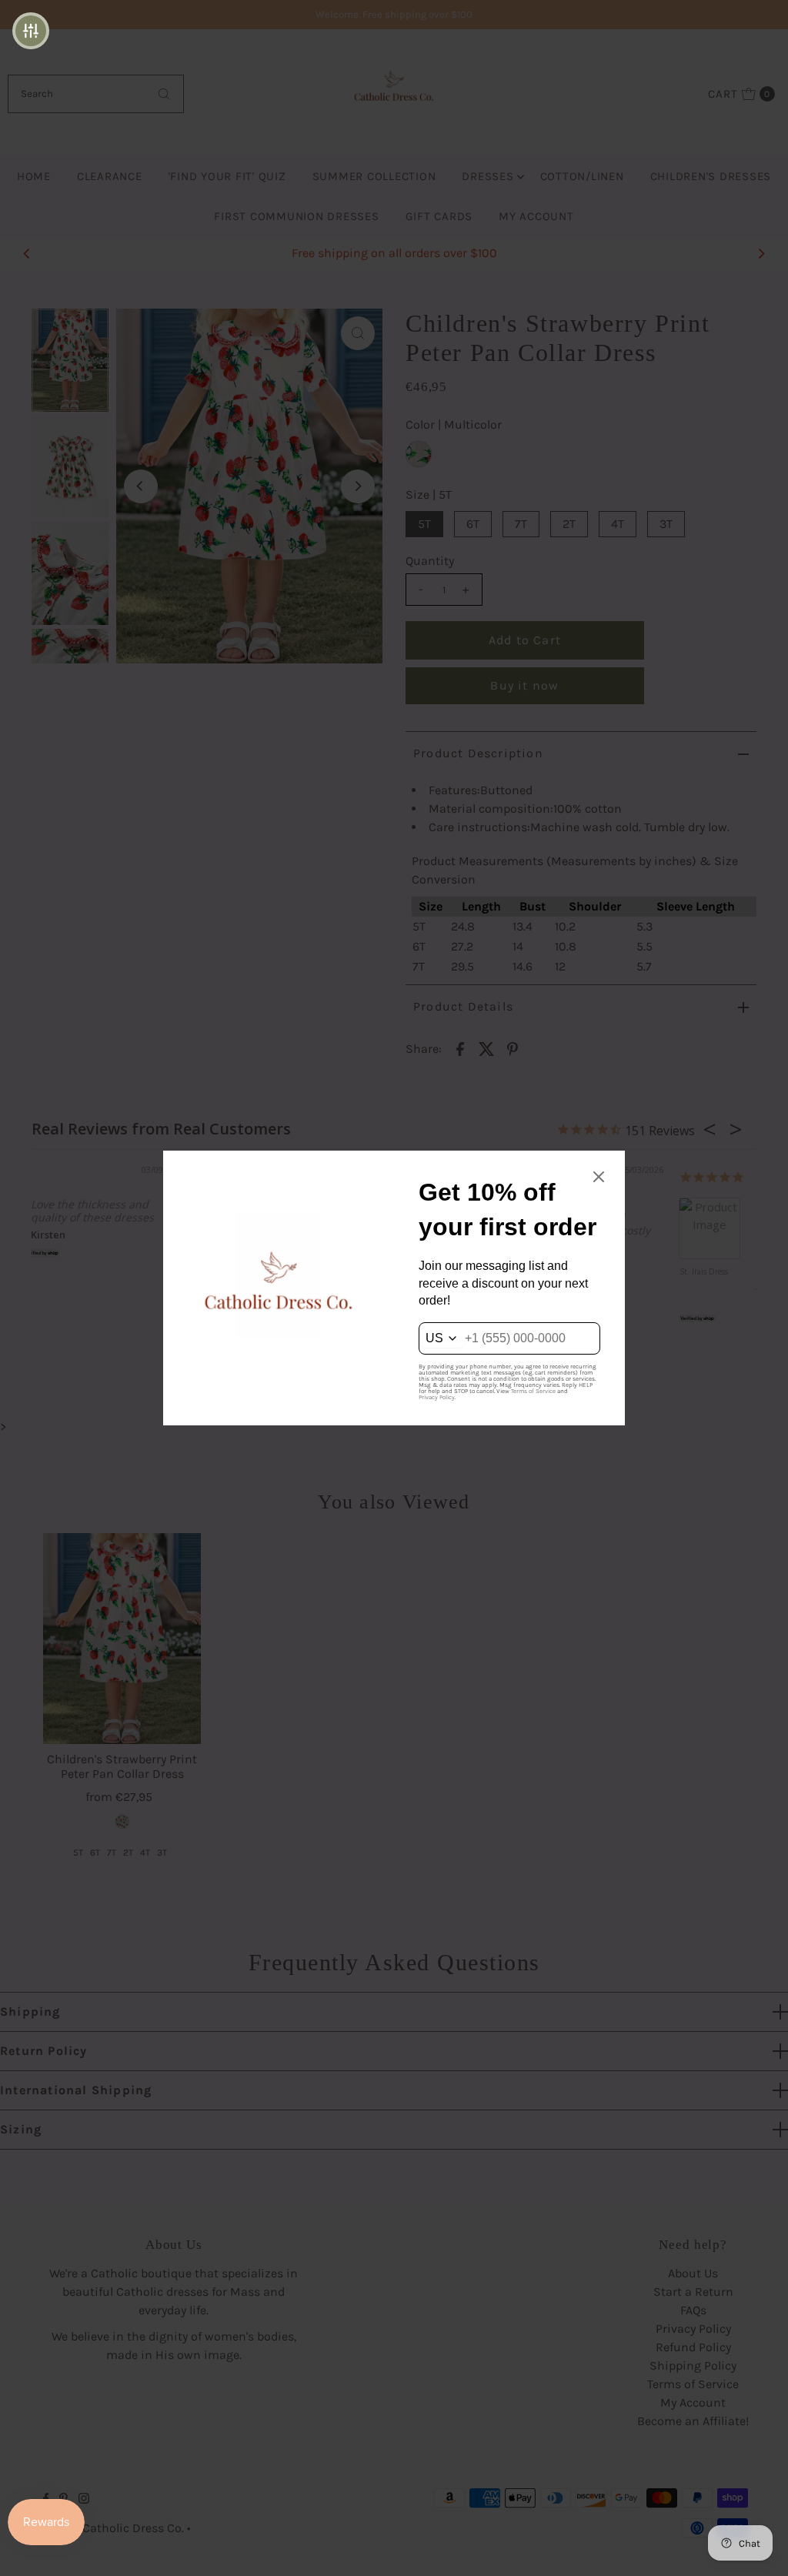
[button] (31, 31)
